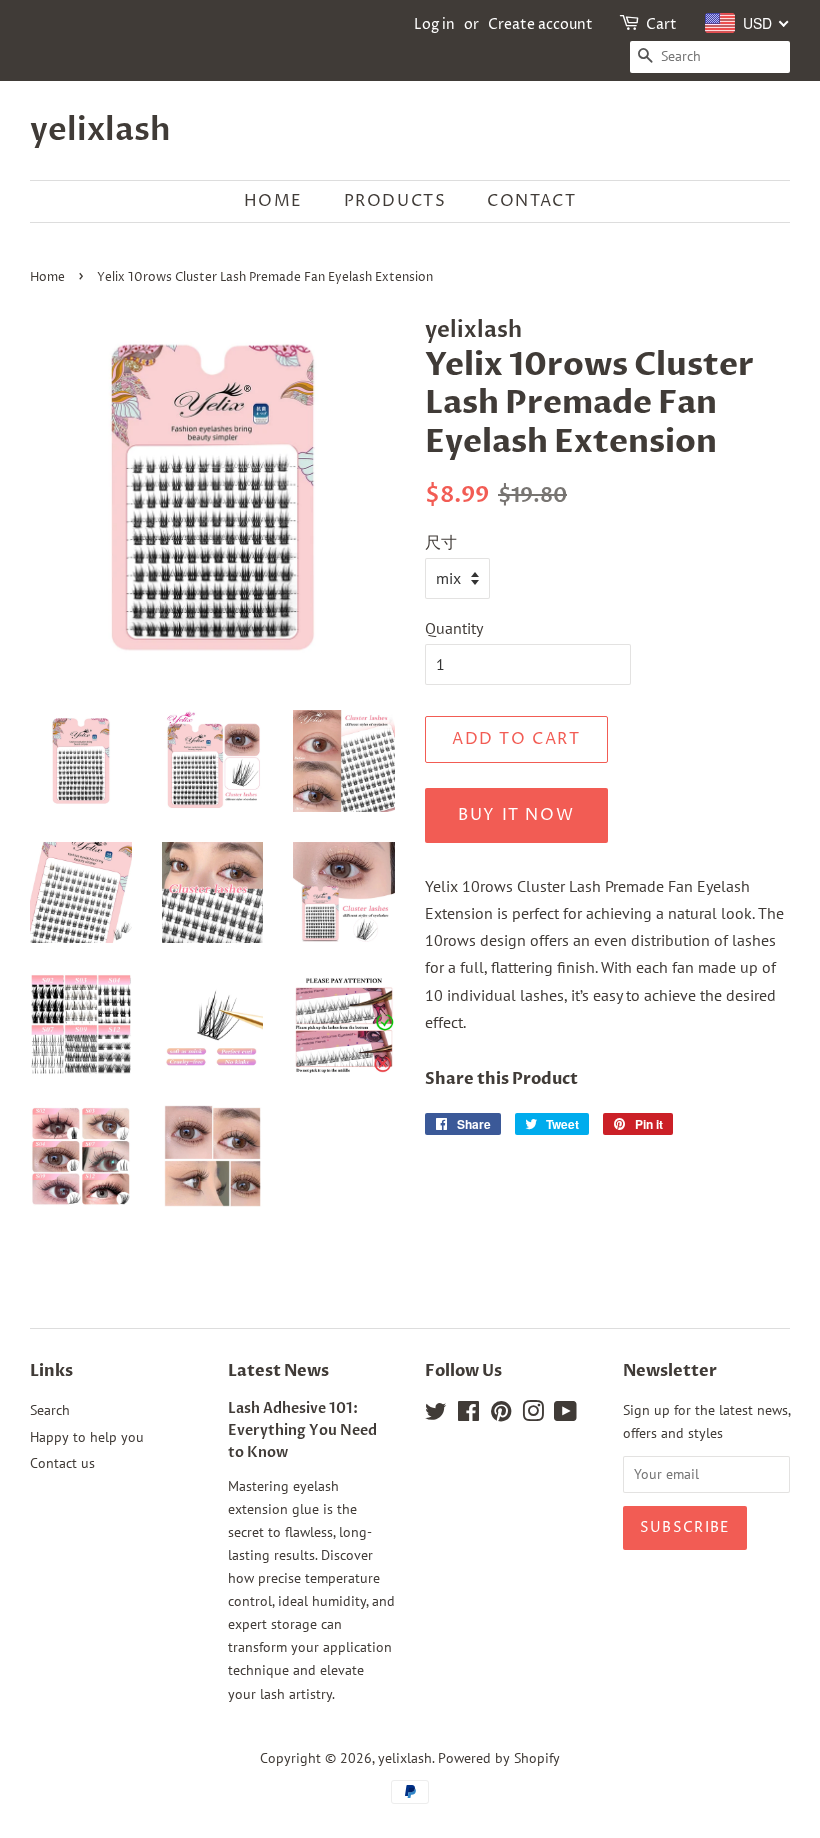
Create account (540, 24)
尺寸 (441, 542)
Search (50, 1410)
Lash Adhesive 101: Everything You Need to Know (302, 1431)
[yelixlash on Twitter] (436, 1415)
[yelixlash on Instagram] (533, 1415)
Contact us (62, 1463)
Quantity (454, 628)
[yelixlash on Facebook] (468, 1415)
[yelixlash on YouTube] (565, 1415)
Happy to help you (87, 1437)
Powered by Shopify (499, 1758)
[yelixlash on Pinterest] (501, 1415)
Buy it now (516, 815)
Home (273, 201)
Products (395, 201)
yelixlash (100, 130)
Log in (434, 24)
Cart (661, 24)
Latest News (278, 1371)
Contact (531, 201)
